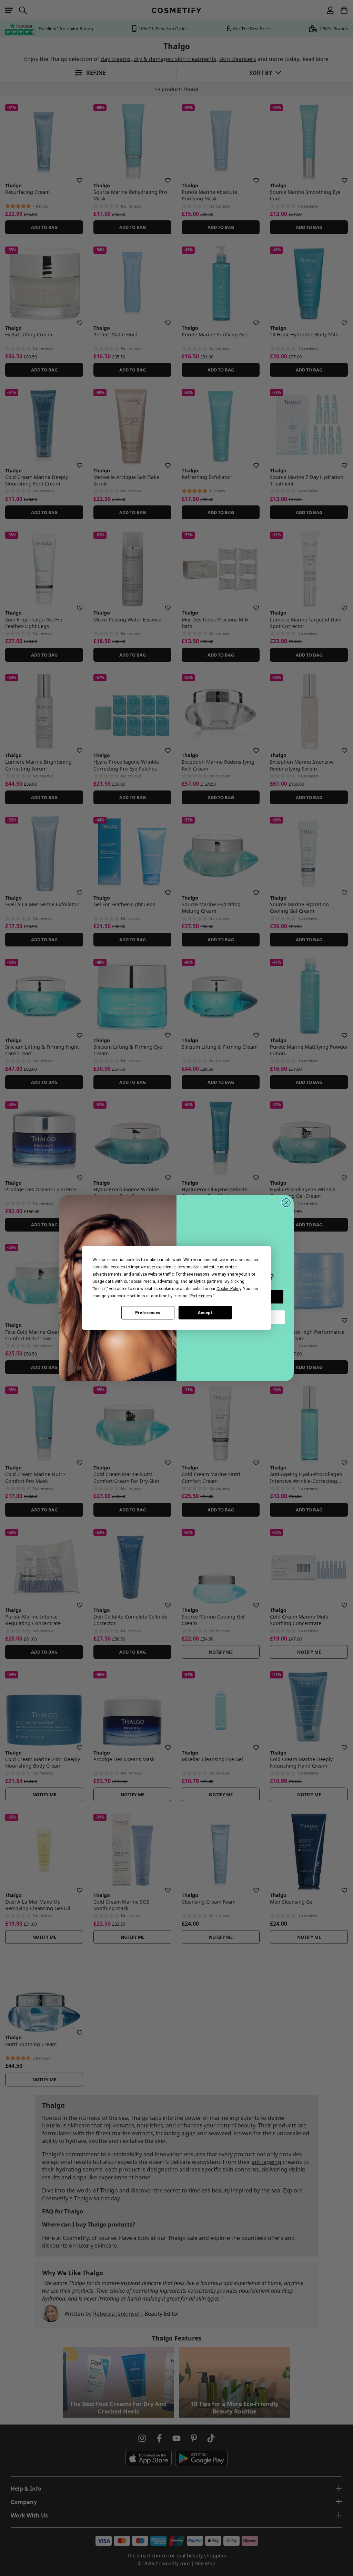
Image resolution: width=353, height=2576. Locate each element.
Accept (205, 1313)
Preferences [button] (201, 1296)
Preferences (148, 1313)
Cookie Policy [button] (229, 1289)
